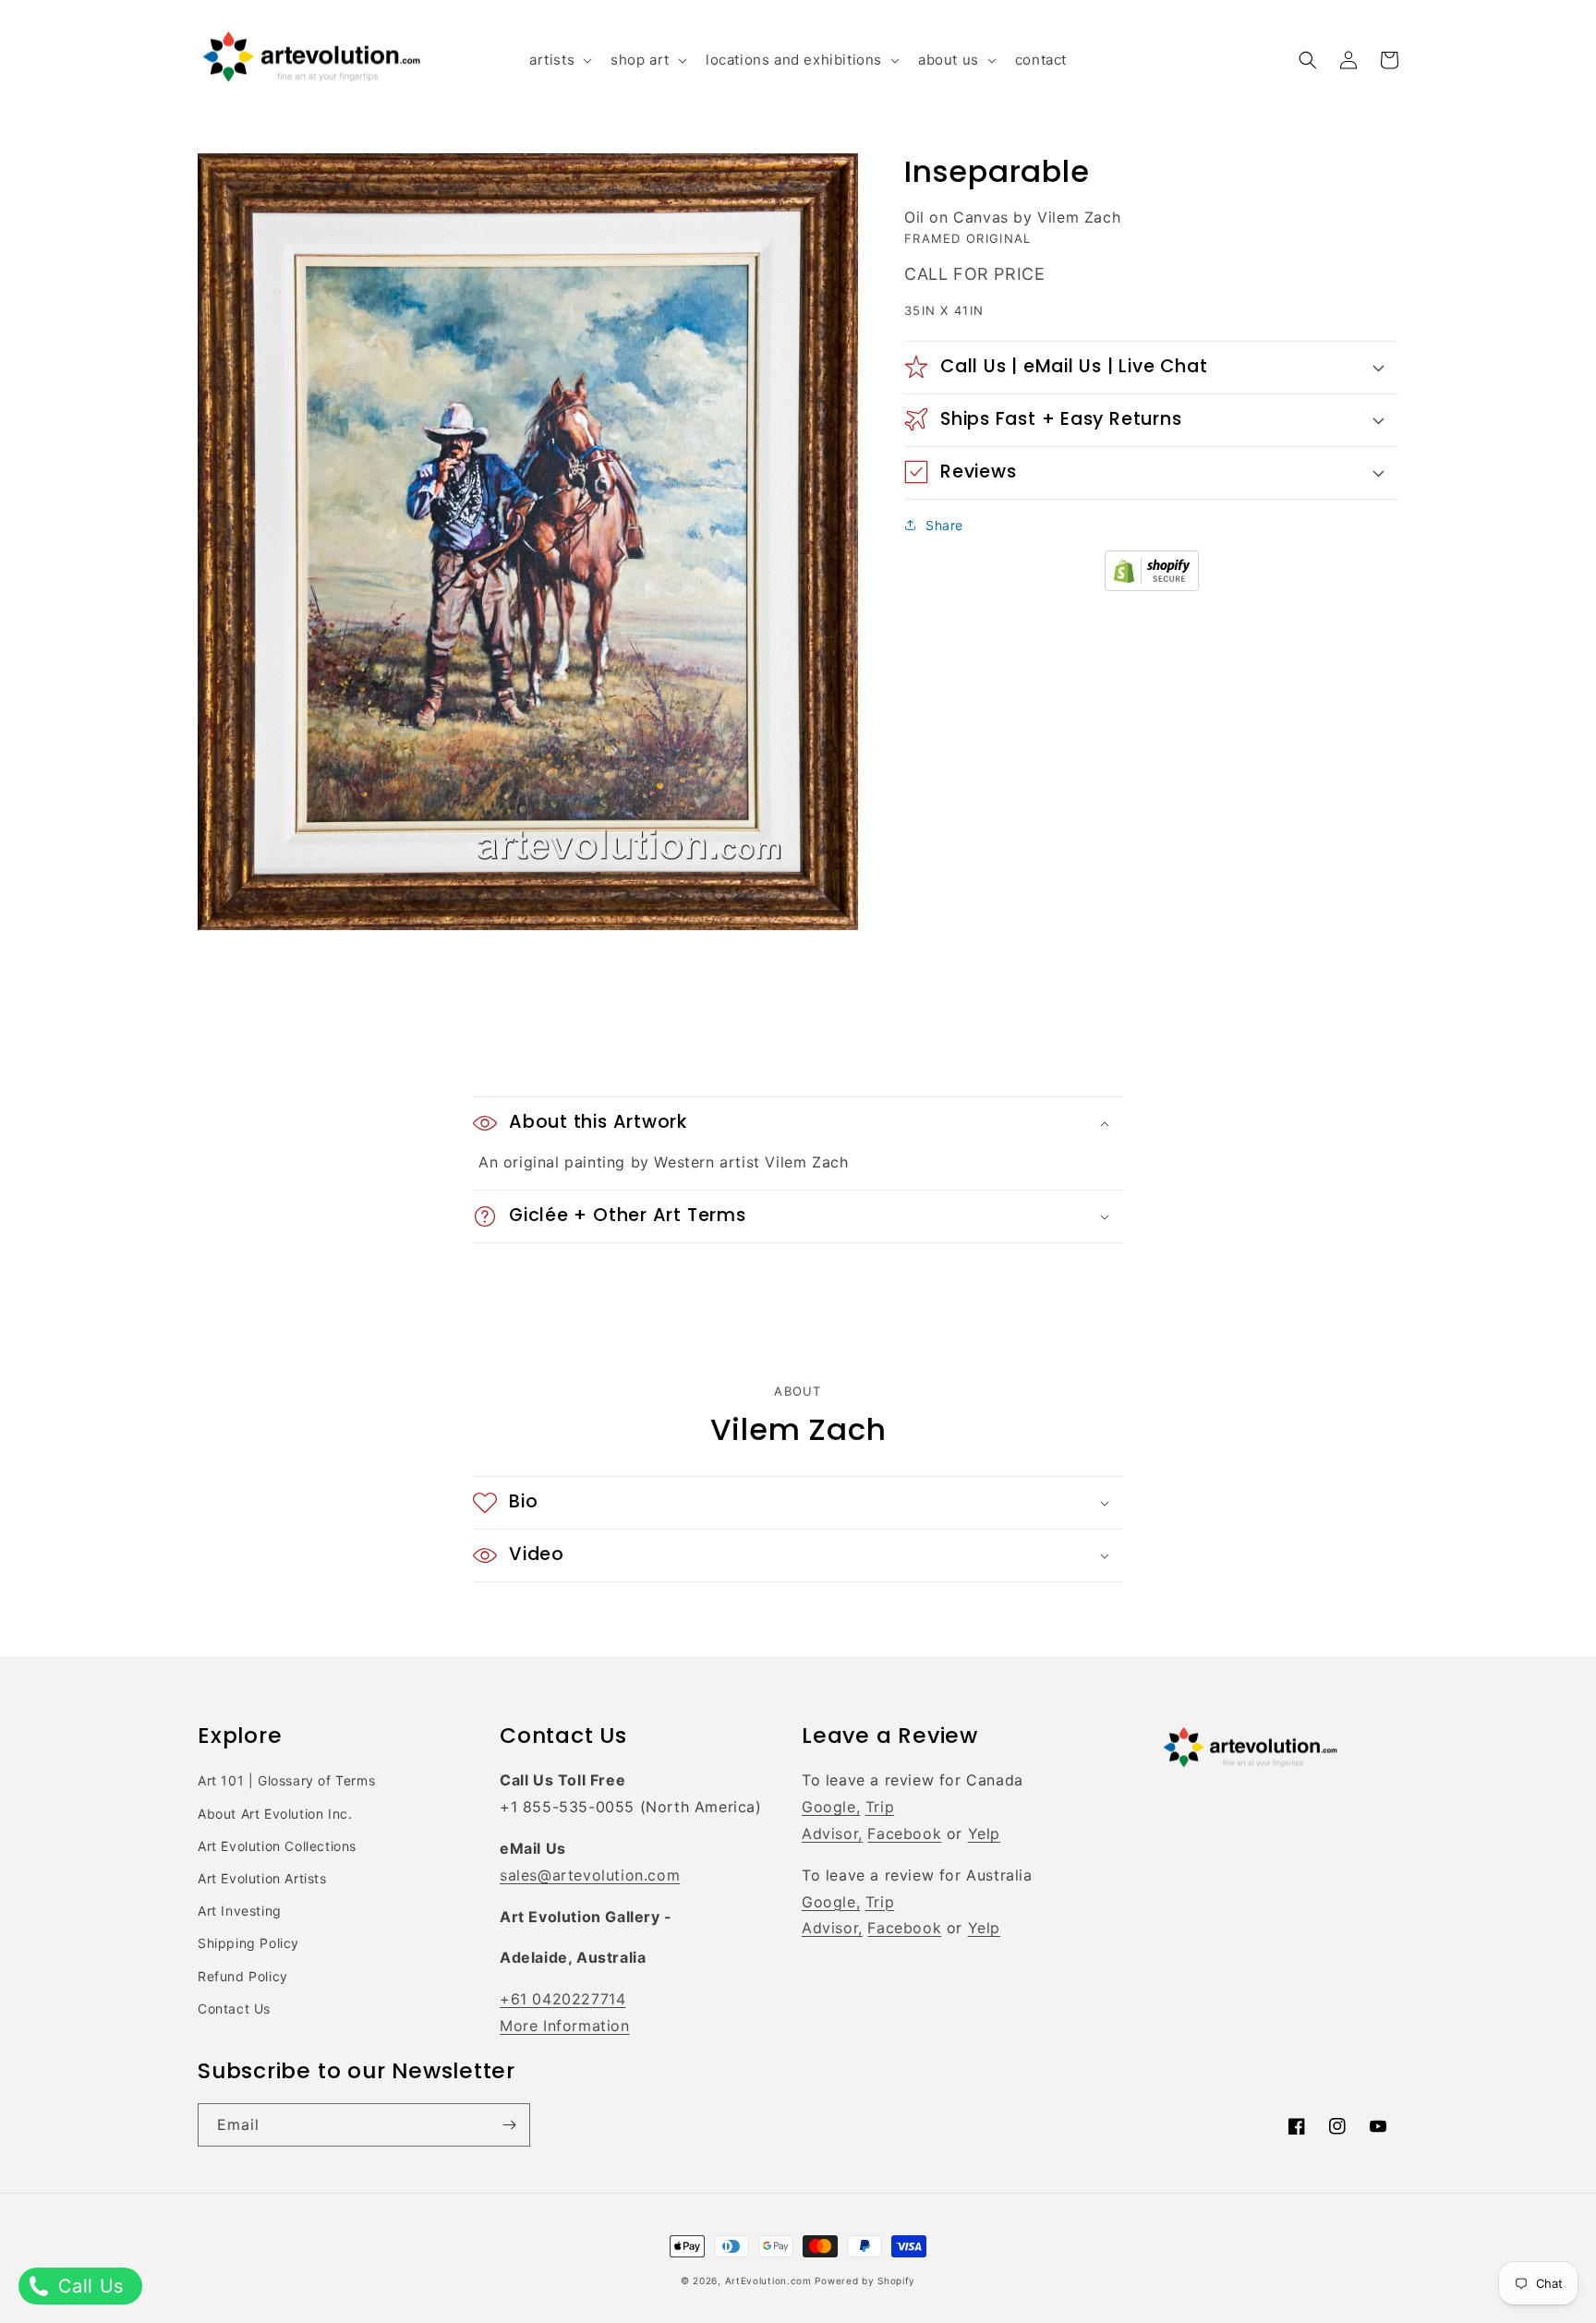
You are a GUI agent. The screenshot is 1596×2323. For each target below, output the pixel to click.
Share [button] (944, 524)
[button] (559, 60)
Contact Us (234, 2008)
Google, (831, 1807)
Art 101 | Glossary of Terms (286, 1780)
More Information (565, 2026)
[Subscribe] (509, 2125)
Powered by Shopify (865, 2281)
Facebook (904, 1833)
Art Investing (240, 1911)
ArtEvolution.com (768, 2281)
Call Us (88, 2286)
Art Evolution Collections (277, 1846)
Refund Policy (243, 1976)
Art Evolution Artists (262, 1878)
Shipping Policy (248, 1943)
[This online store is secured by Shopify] (1152, 586)
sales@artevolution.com (590, 1875)
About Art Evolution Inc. (275, 1814)
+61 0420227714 (562, 1999)
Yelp (984, 1833)
